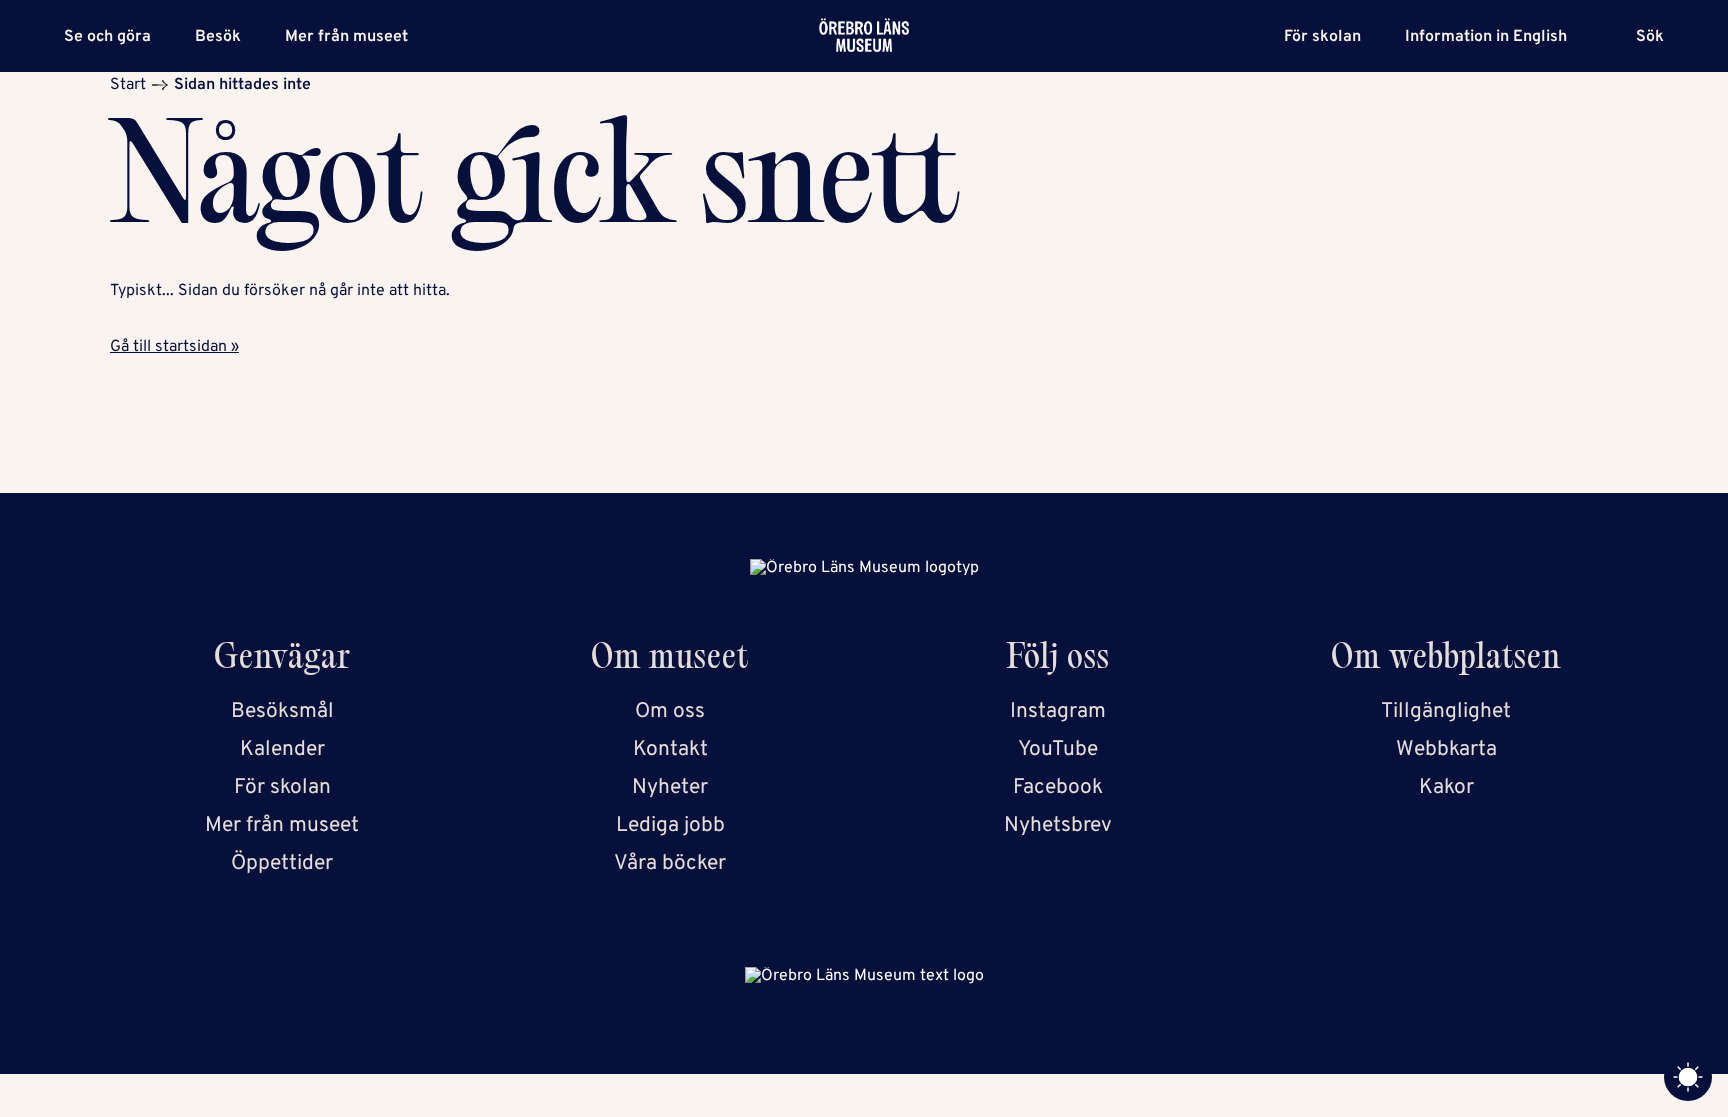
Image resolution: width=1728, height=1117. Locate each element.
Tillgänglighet (1446, 711)
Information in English (1486, 37)
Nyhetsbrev (1058, 825)
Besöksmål (282, 711)
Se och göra (107, 37)
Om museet (670, 660)
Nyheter (670, 787)
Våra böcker (670, 863)
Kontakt (670, 749)
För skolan (1322, 37)
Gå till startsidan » (174, 347)
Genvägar (282, 660)
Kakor (1446, 787)
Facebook (1058, 787)
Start (128, 85)
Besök (218, 37)
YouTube (1058, 749)
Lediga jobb (670, 825)
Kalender (282, 749)
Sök (1650, 37)
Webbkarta (1446, 749)
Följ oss (1058, 660)
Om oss (670, 711)
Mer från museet (346, 37)
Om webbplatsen (1446, 660)
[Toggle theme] (1688, 1077)
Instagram (1058, 711)
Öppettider (282, 863)
